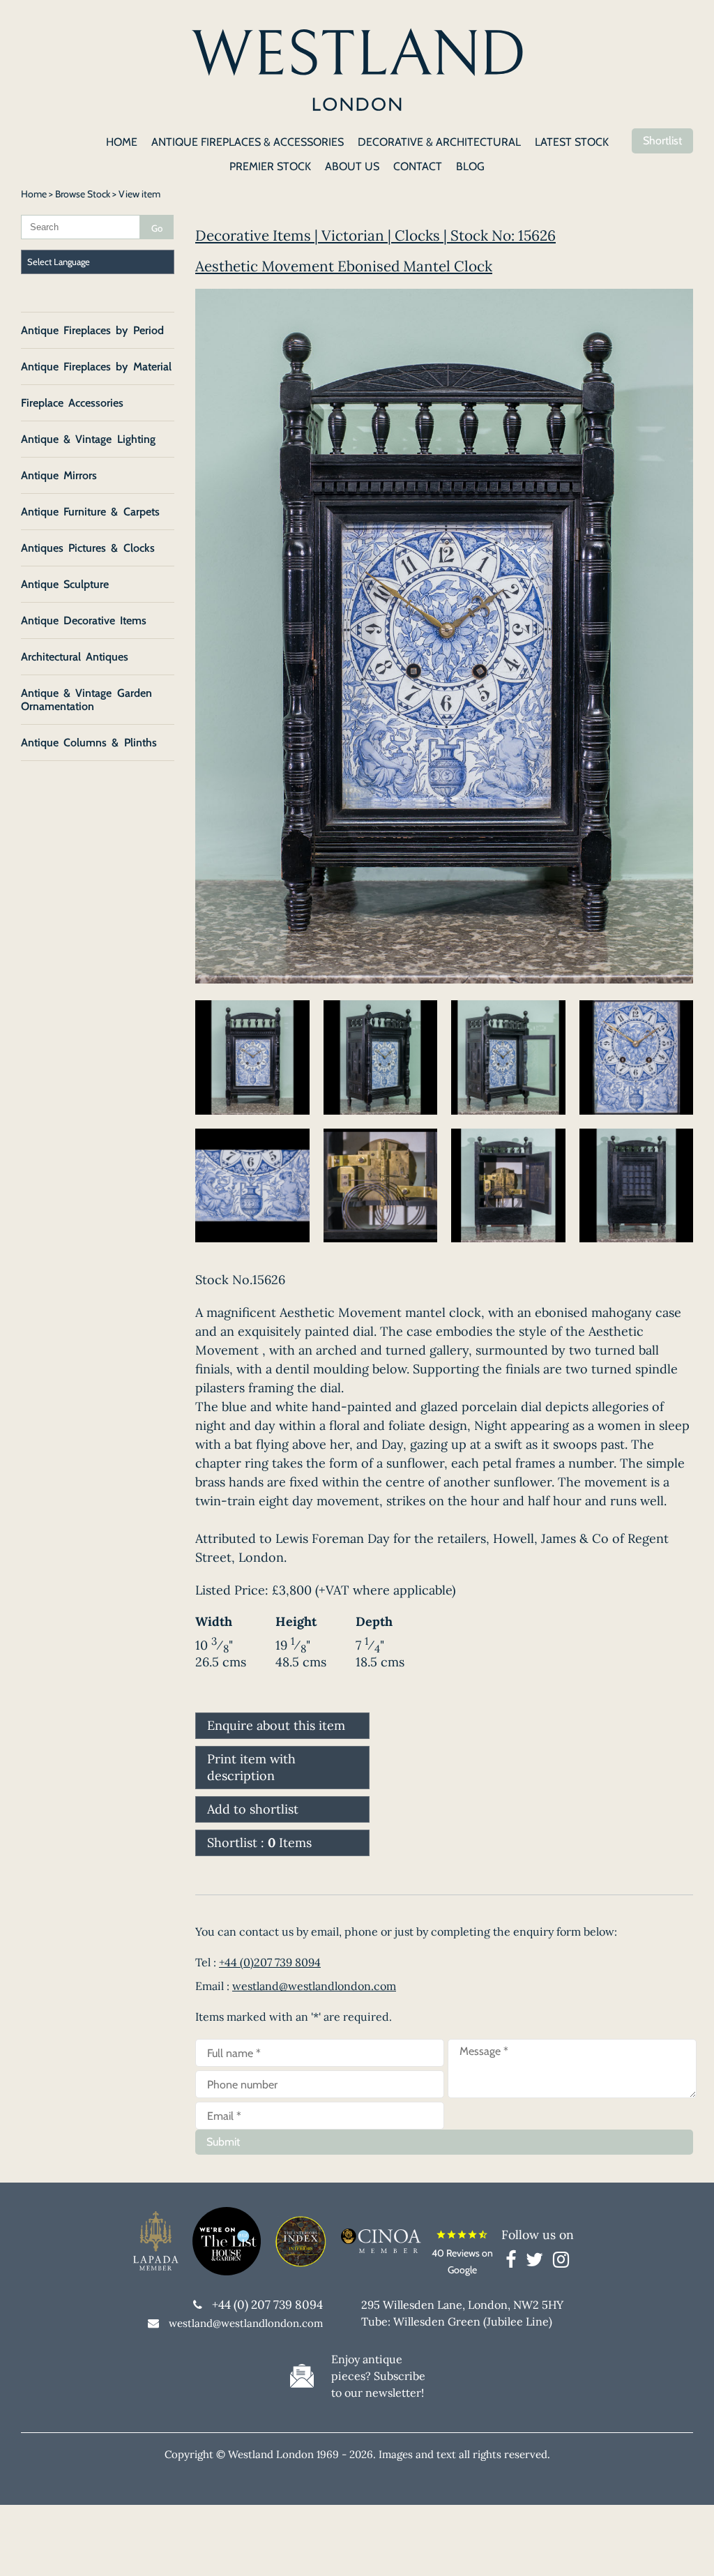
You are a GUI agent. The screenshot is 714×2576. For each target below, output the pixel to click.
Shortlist (662, 141)
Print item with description (251, 1767)
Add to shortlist (253, 1809)
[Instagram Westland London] (561, 2262)
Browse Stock (83, 194)
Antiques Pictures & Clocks (88, 548)
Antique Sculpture (65, 584)
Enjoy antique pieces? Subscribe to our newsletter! (378, 2376)
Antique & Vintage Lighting (88, 439)
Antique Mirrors (59, 475)
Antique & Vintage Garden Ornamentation (86, 700)
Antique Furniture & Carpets (90, 512)
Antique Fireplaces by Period (92, 330)
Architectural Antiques (75, 657)
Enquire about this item (276, 1725)
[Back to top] (686, 2548)
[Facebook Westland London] (514, 2262)
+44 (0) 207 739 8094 (267, 2305)
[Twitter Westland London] (538, 2262)
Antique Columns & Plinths (89, 743)
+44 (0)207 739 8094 (270, 1962)
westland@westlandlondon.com (314, 1986)
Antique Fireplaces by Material (96, 367)
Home (34, 194)
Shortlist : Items (259, 1843)
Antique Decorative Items (84, 620)
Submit (223, 2142)
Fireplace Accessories (72, 403)
